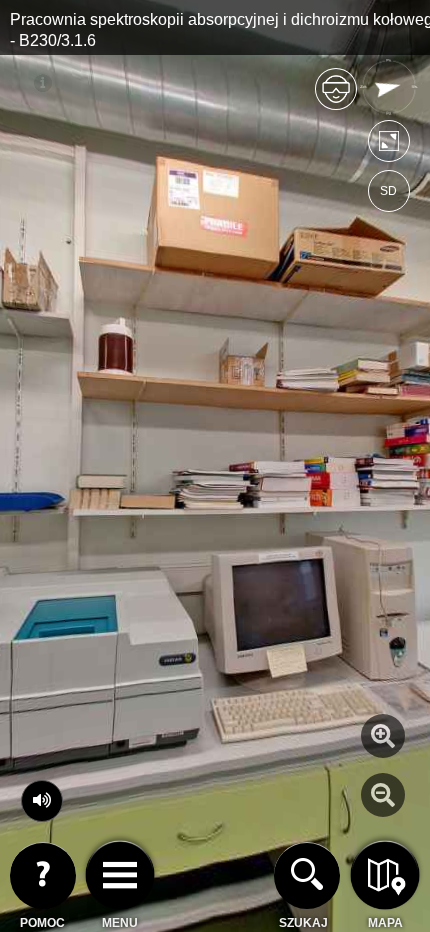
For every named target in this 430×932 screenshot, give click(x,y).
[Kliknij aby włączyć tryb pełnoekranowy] (389, 145)
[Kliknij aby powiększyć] (383, 736)
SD (388, 191)
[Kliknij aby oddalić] (383, 795)
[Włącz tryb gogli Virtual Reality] (336, 97)
